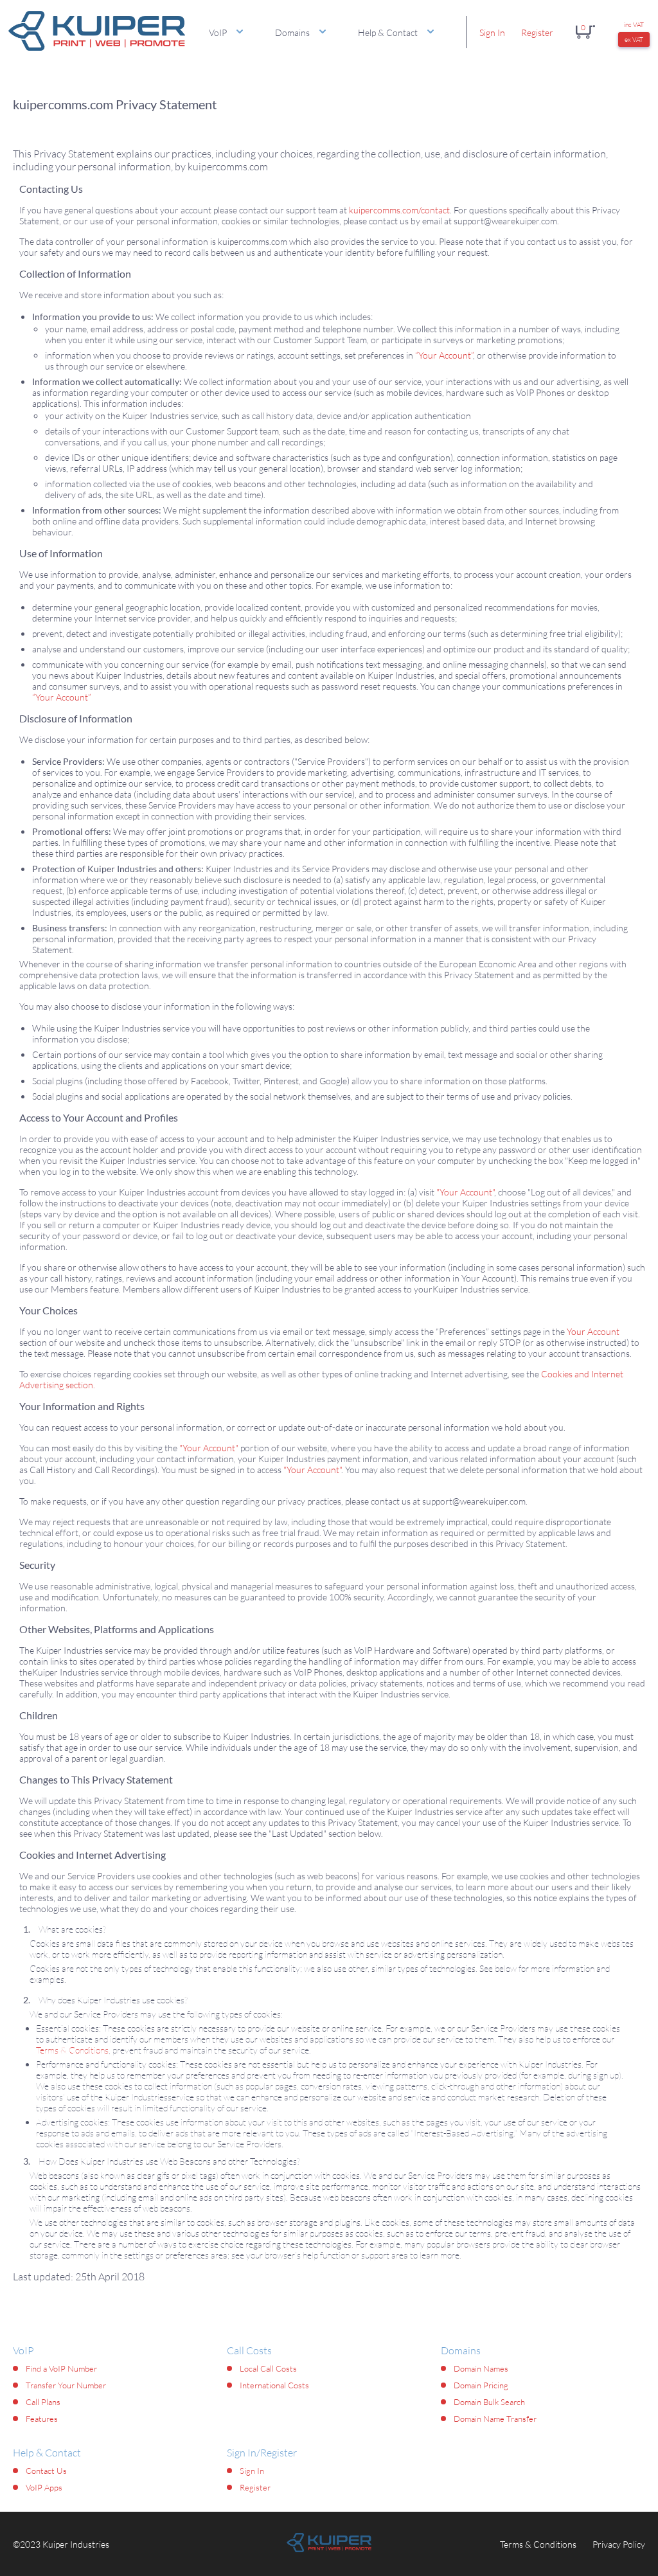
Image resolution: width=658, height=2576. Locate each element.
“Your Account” (444, 355)
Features (42, 2419)
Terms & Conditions (72, 2050)
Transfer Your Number (66, 2385)
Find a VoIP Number (61, 2368)
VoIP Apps (44, 2487)
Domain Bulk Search (489, 2402)
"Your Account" (465, 1192)
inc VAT (634, 25)
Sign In (492, 32)
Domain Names (481, 2368)
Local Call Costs (268, 2368)
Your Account (593, 1331)
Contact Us (46, 2471)
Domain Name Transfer (495, 2419)
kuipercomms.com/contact (399, 210)
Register (537, 32)
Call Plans (43, 2402)
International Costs (274, 2385)
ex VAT (634, 40)
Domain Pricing (481, 2385)
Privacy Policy (619, 2544)
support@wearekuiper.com (505, 221)
